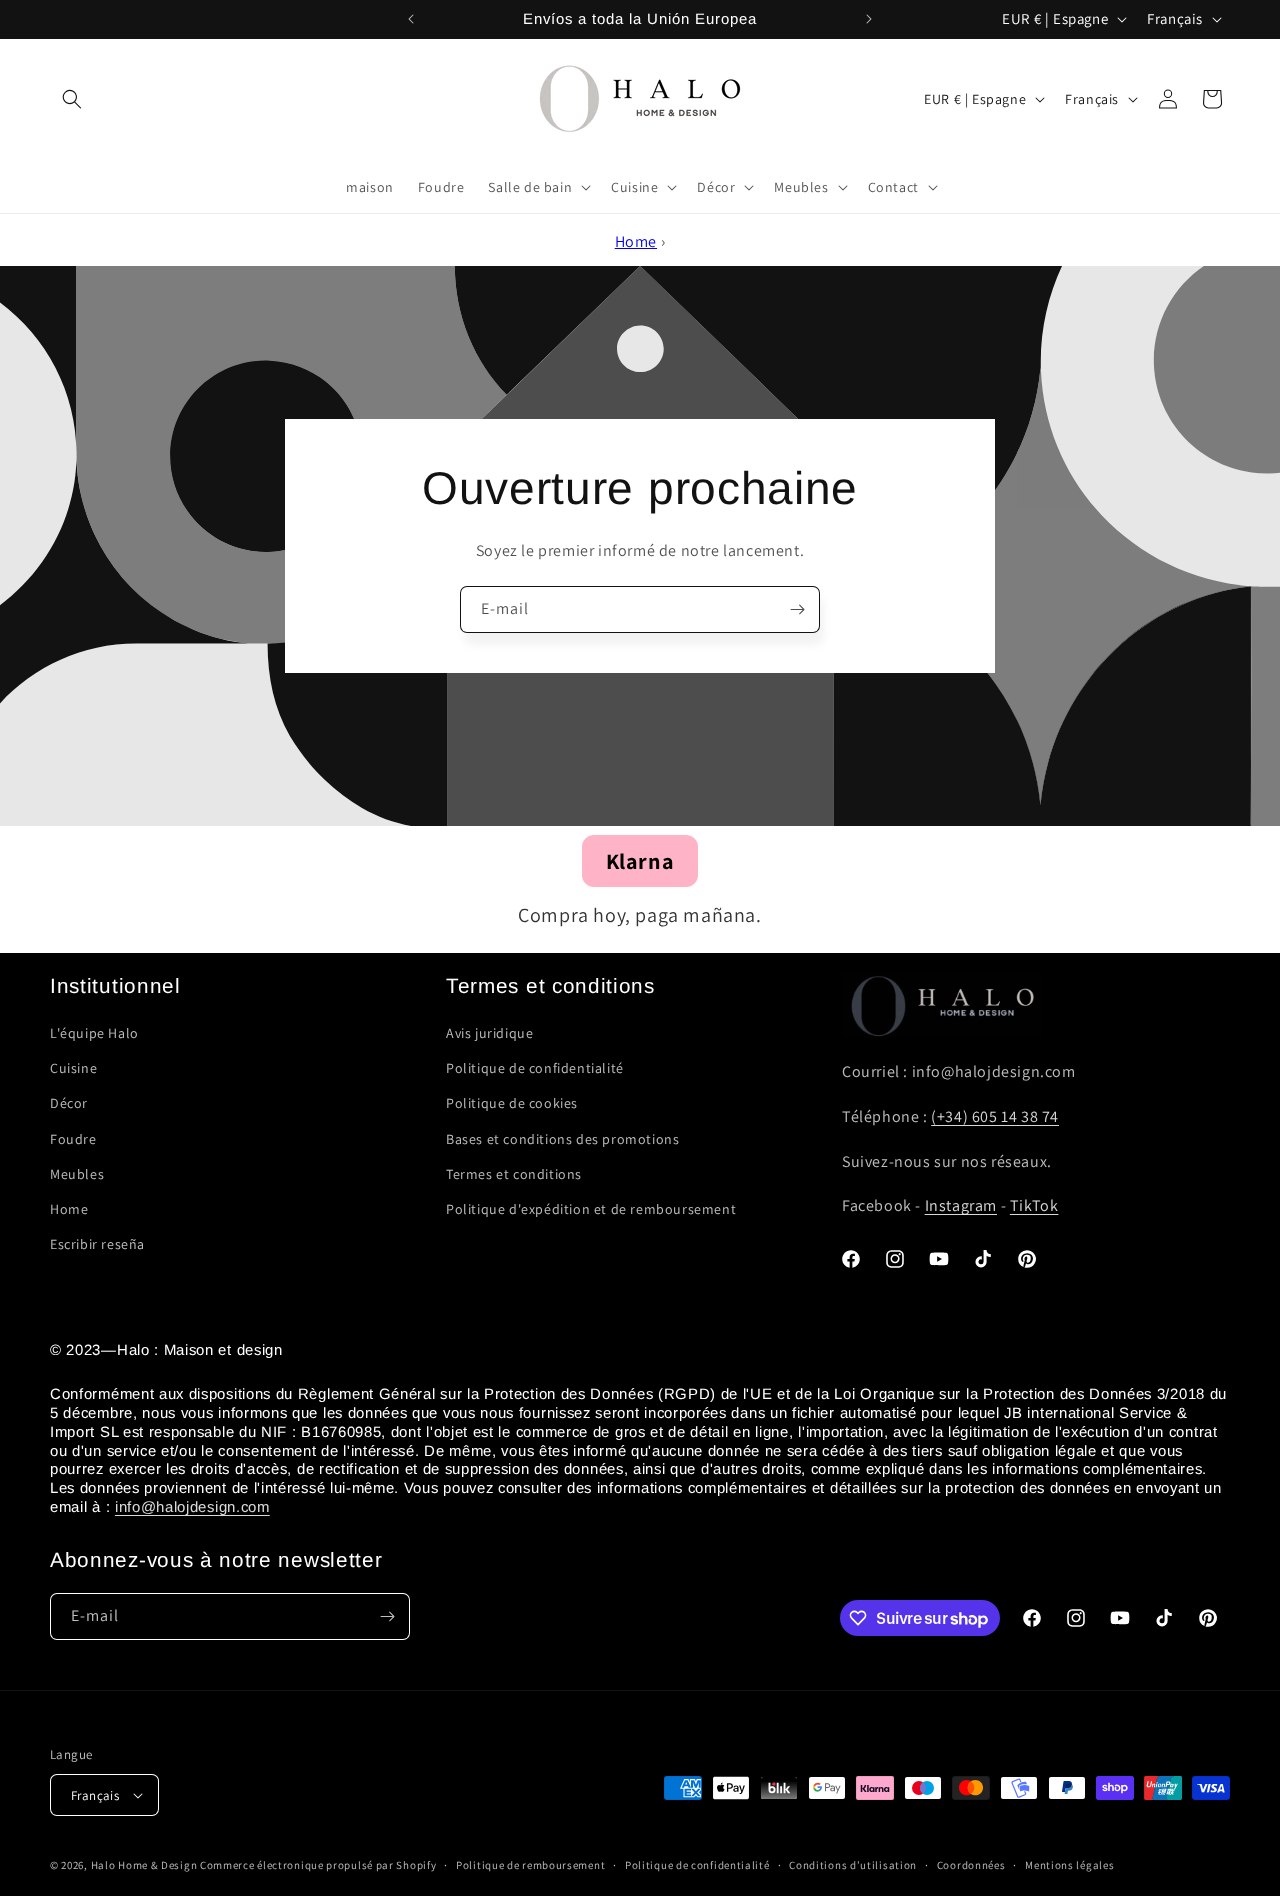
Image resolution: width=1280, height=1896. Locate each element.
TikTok (1034, 1205)
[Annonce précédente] (411, 19)
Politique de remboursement (530, 1865)
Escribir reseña (97, 1244)
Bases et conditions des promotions (562, 1139)
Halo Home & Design (144, 1865)
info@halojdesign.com (192, 1506)
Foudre (73, 1139)
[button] (72, 99)
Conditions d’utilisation (853, 1865)
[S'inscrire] (797, 609)
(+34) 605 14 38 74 (995, 1116)
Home (636, 241)
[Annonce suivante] (869, 19)
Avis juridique (489, 1033)
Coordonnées (971, 1865)
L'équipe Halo (94, 1033)
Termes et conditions (514, 1174)
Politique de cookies (512, 1103)
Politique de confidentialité (535, 1068)
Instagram (961, 1205)
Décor (69, 1103)
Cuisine (73, 1068)
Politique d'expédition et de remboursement (591, 1209)
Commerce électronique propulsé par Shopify (318, 1865)
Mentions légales (1069, 1865)
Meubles (77, 1174)
